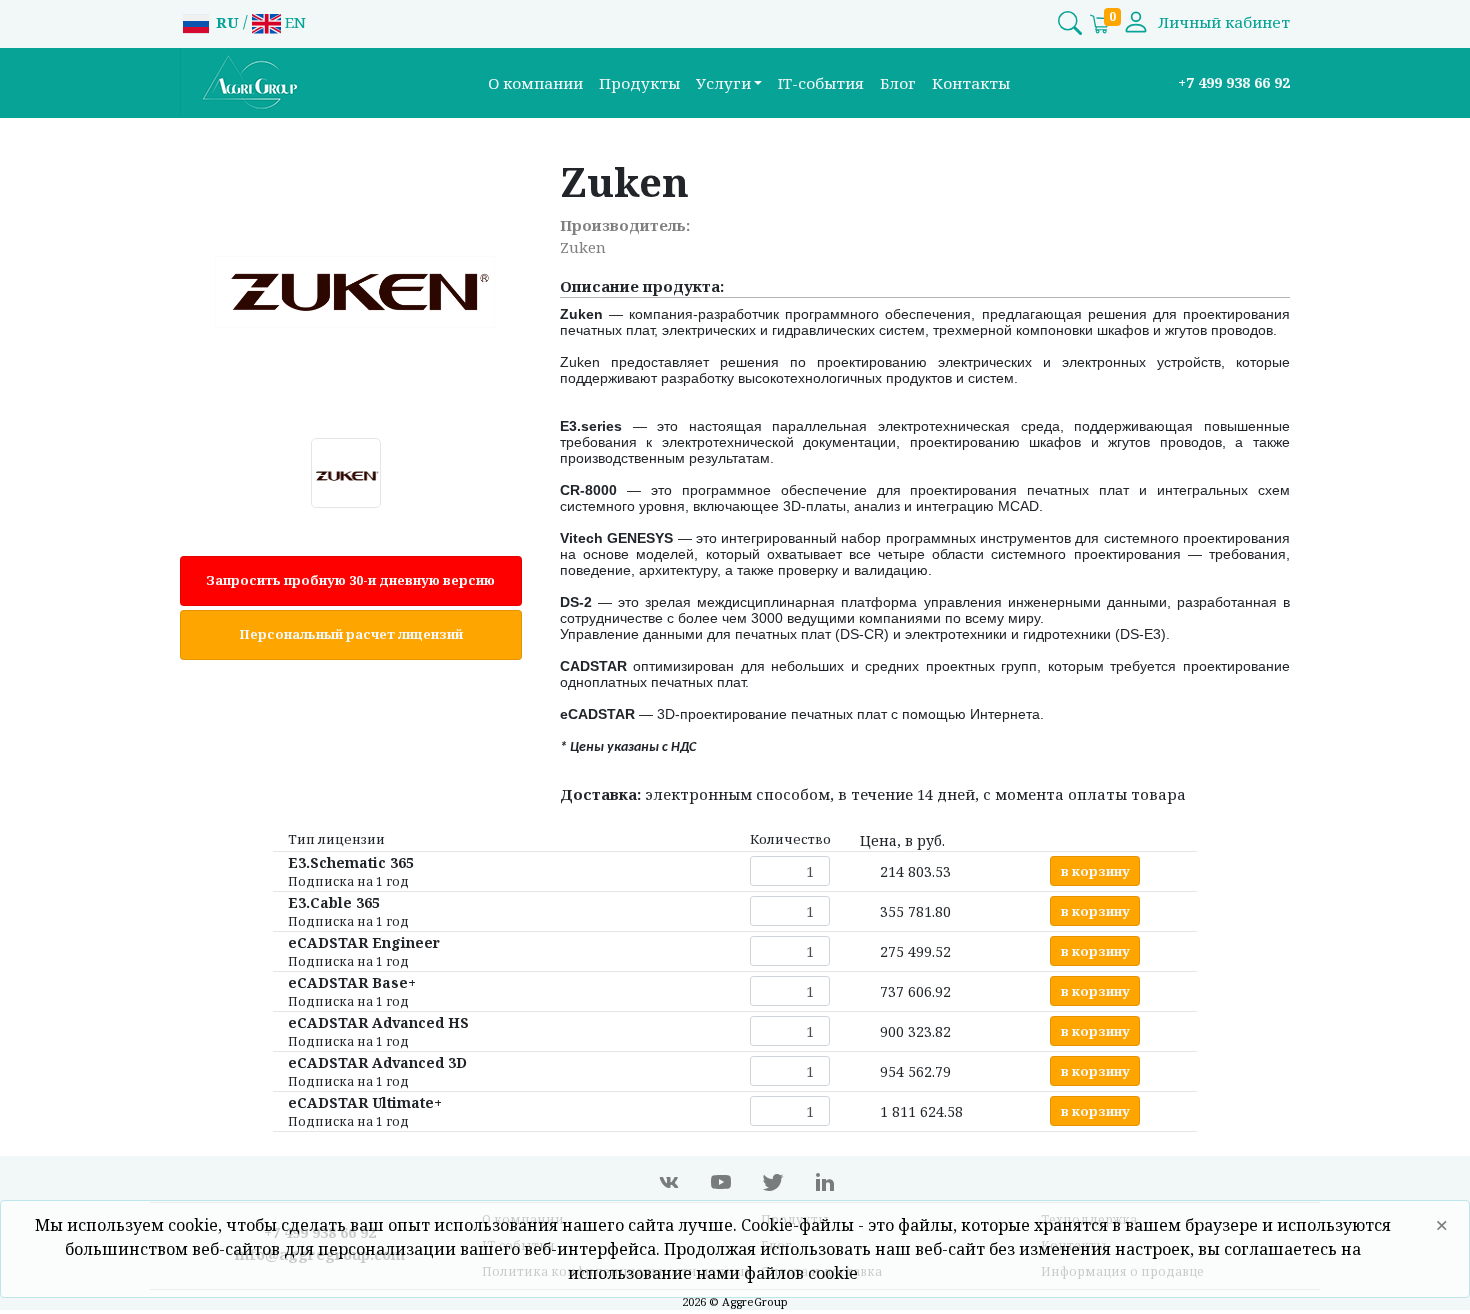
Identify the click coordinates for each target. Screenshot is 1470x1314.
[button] (729, 83)
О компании (535, 83)
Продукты (639, 83)
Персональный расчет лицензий (351, 634)
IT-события (821, 83)
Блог (898, 83)
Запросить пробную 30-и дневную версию (350, 580)
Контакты (971, 83)
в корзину (1095, 871)
